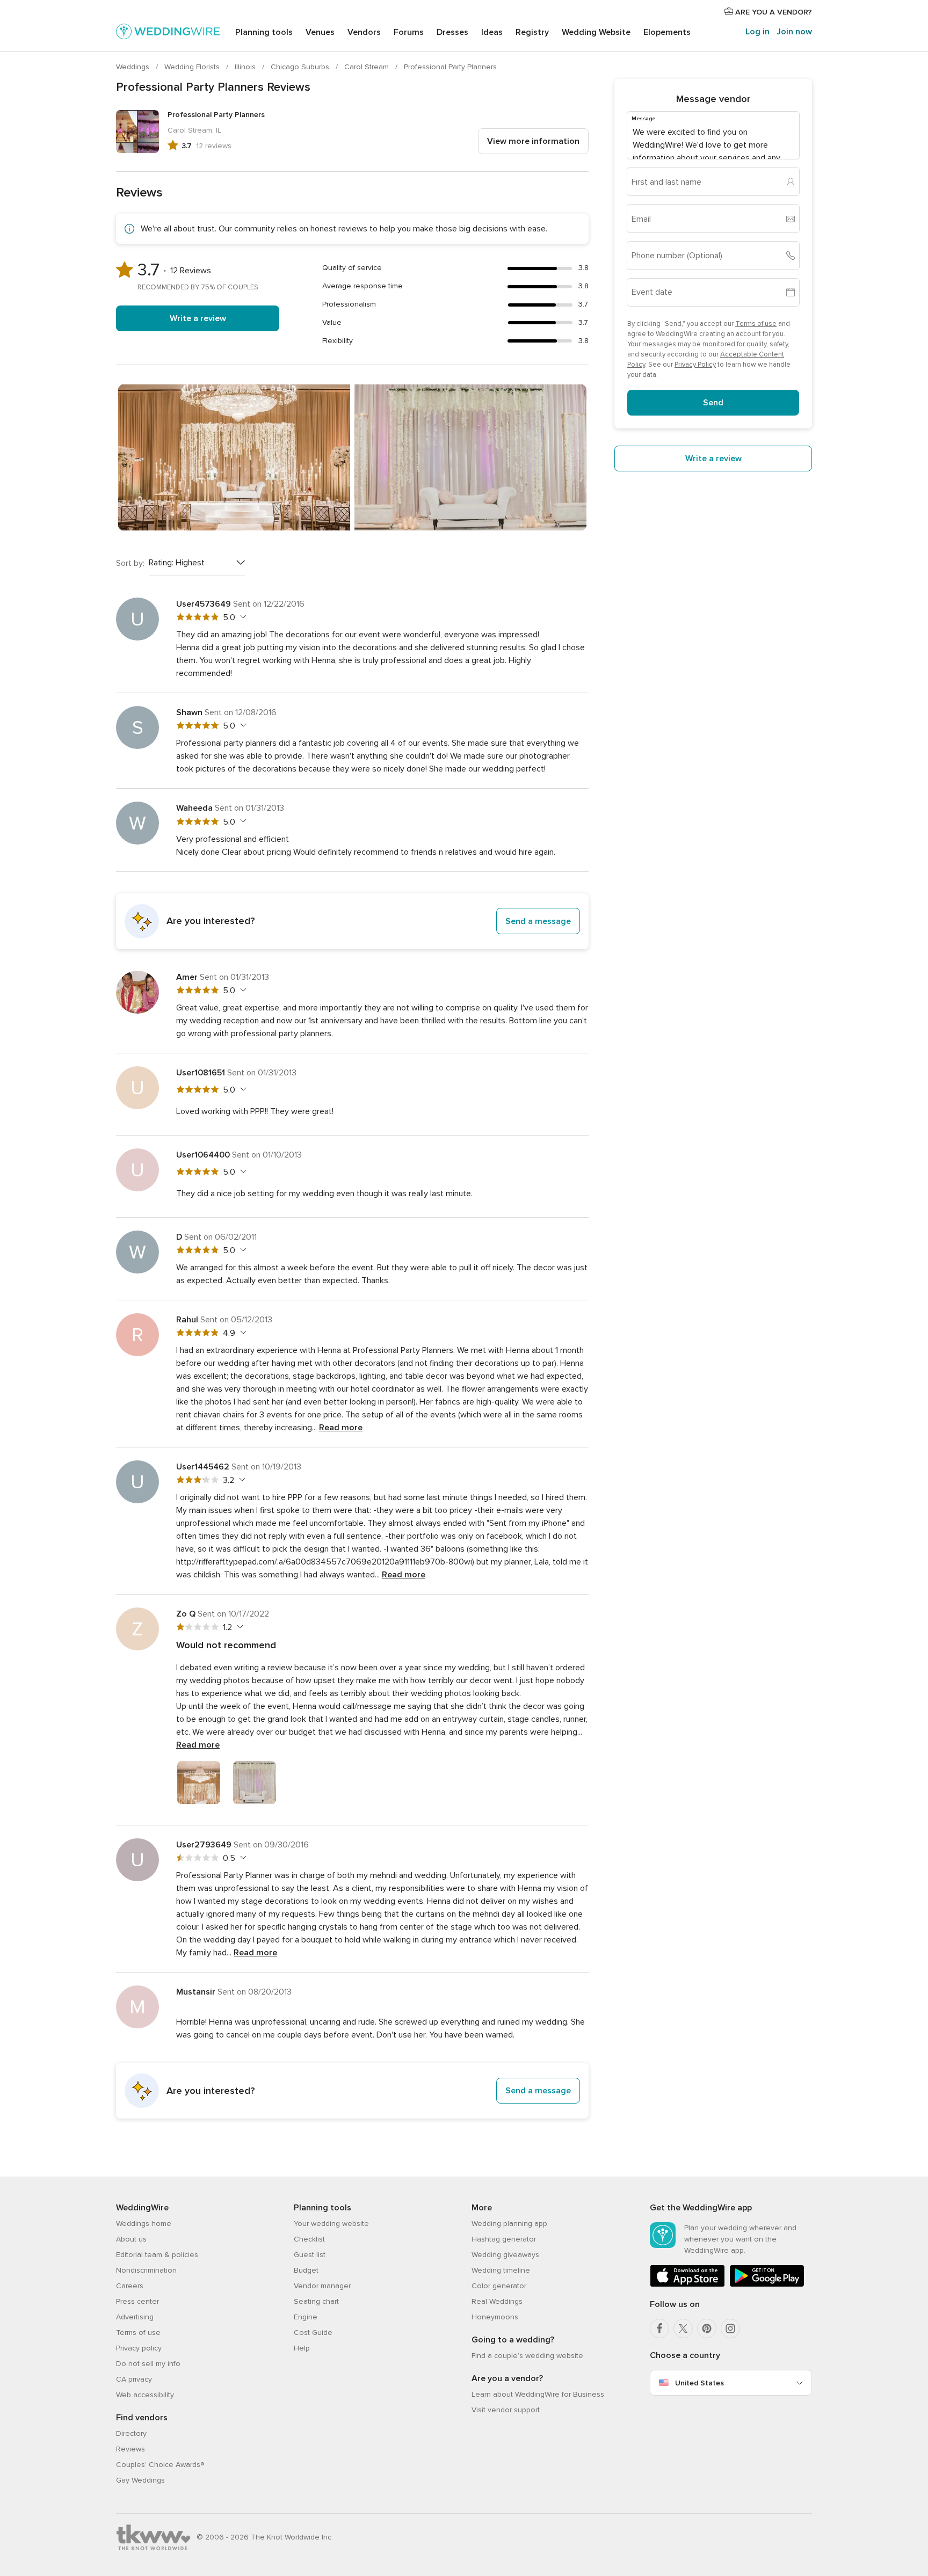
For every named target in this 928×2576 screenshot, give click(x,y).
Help (302, 2348)
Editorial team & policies (157, 2255)
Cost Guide (313, 2333)
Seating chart (316, 2301)
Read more (341, 1428)
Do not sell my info (148, 2364)
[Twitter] (683, 2328)
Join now (794, 32)
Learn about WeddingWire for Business (538, 2394)
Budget (306, 2270)
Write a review (198, 318)
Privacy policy (139, 2348)
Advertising (135, 2317)
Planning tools (264, 32)
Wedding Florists (193, 67)
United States (699, 2383)
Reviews (130, 2449)
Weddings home (144, 2224)
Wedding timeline (501, 2270)
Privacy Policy (695, 365)
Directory (131, 2433)
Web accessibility (145, 2395)
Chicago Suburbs (301, 67)
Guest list (310, 2255)
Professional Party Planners (450, 67)
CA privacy (134, 2379)
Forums (409, 32)
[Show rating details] (242, 617)
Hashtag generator (504, 2239)
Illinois (246, 67)
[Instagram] (730, 2328)
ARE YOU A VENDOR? (773, 12)
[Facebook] (659, 2328)
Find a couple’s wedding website (527, 2356)
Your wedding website (331, 2224)
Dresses (452, 32)
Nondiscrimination (146, 2270)
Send (713, 403)
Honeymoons (495, 2317)
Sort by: (130, 563)
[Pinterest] (707, 2328)
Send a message (538, 921)
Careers (130, 2286)
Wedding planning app (509, 2224)
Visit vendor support (506, 2410)
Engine (306, 2317)
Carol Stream (368, 67)
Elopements (667, 32)
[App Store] (687, 2285)
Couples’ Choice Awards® (160, 2465)
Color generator (499, 2286)
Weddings (134, 67)
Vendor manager (322, 2286)
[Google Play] (767, 2285)
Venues (320, 32)
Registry (532, 32)
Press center (137, 2301)
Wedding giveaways (505, 2255)
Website (596, 32)
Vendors (364, 32)
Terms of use (756, 324)
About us (131, 2239)
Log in (757, 32)
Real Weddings (497, 2301)
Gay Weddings (140, 2480)
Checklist (309, 2239)
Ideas (492, 32)
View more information (533, 141)
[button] (352, 921)
